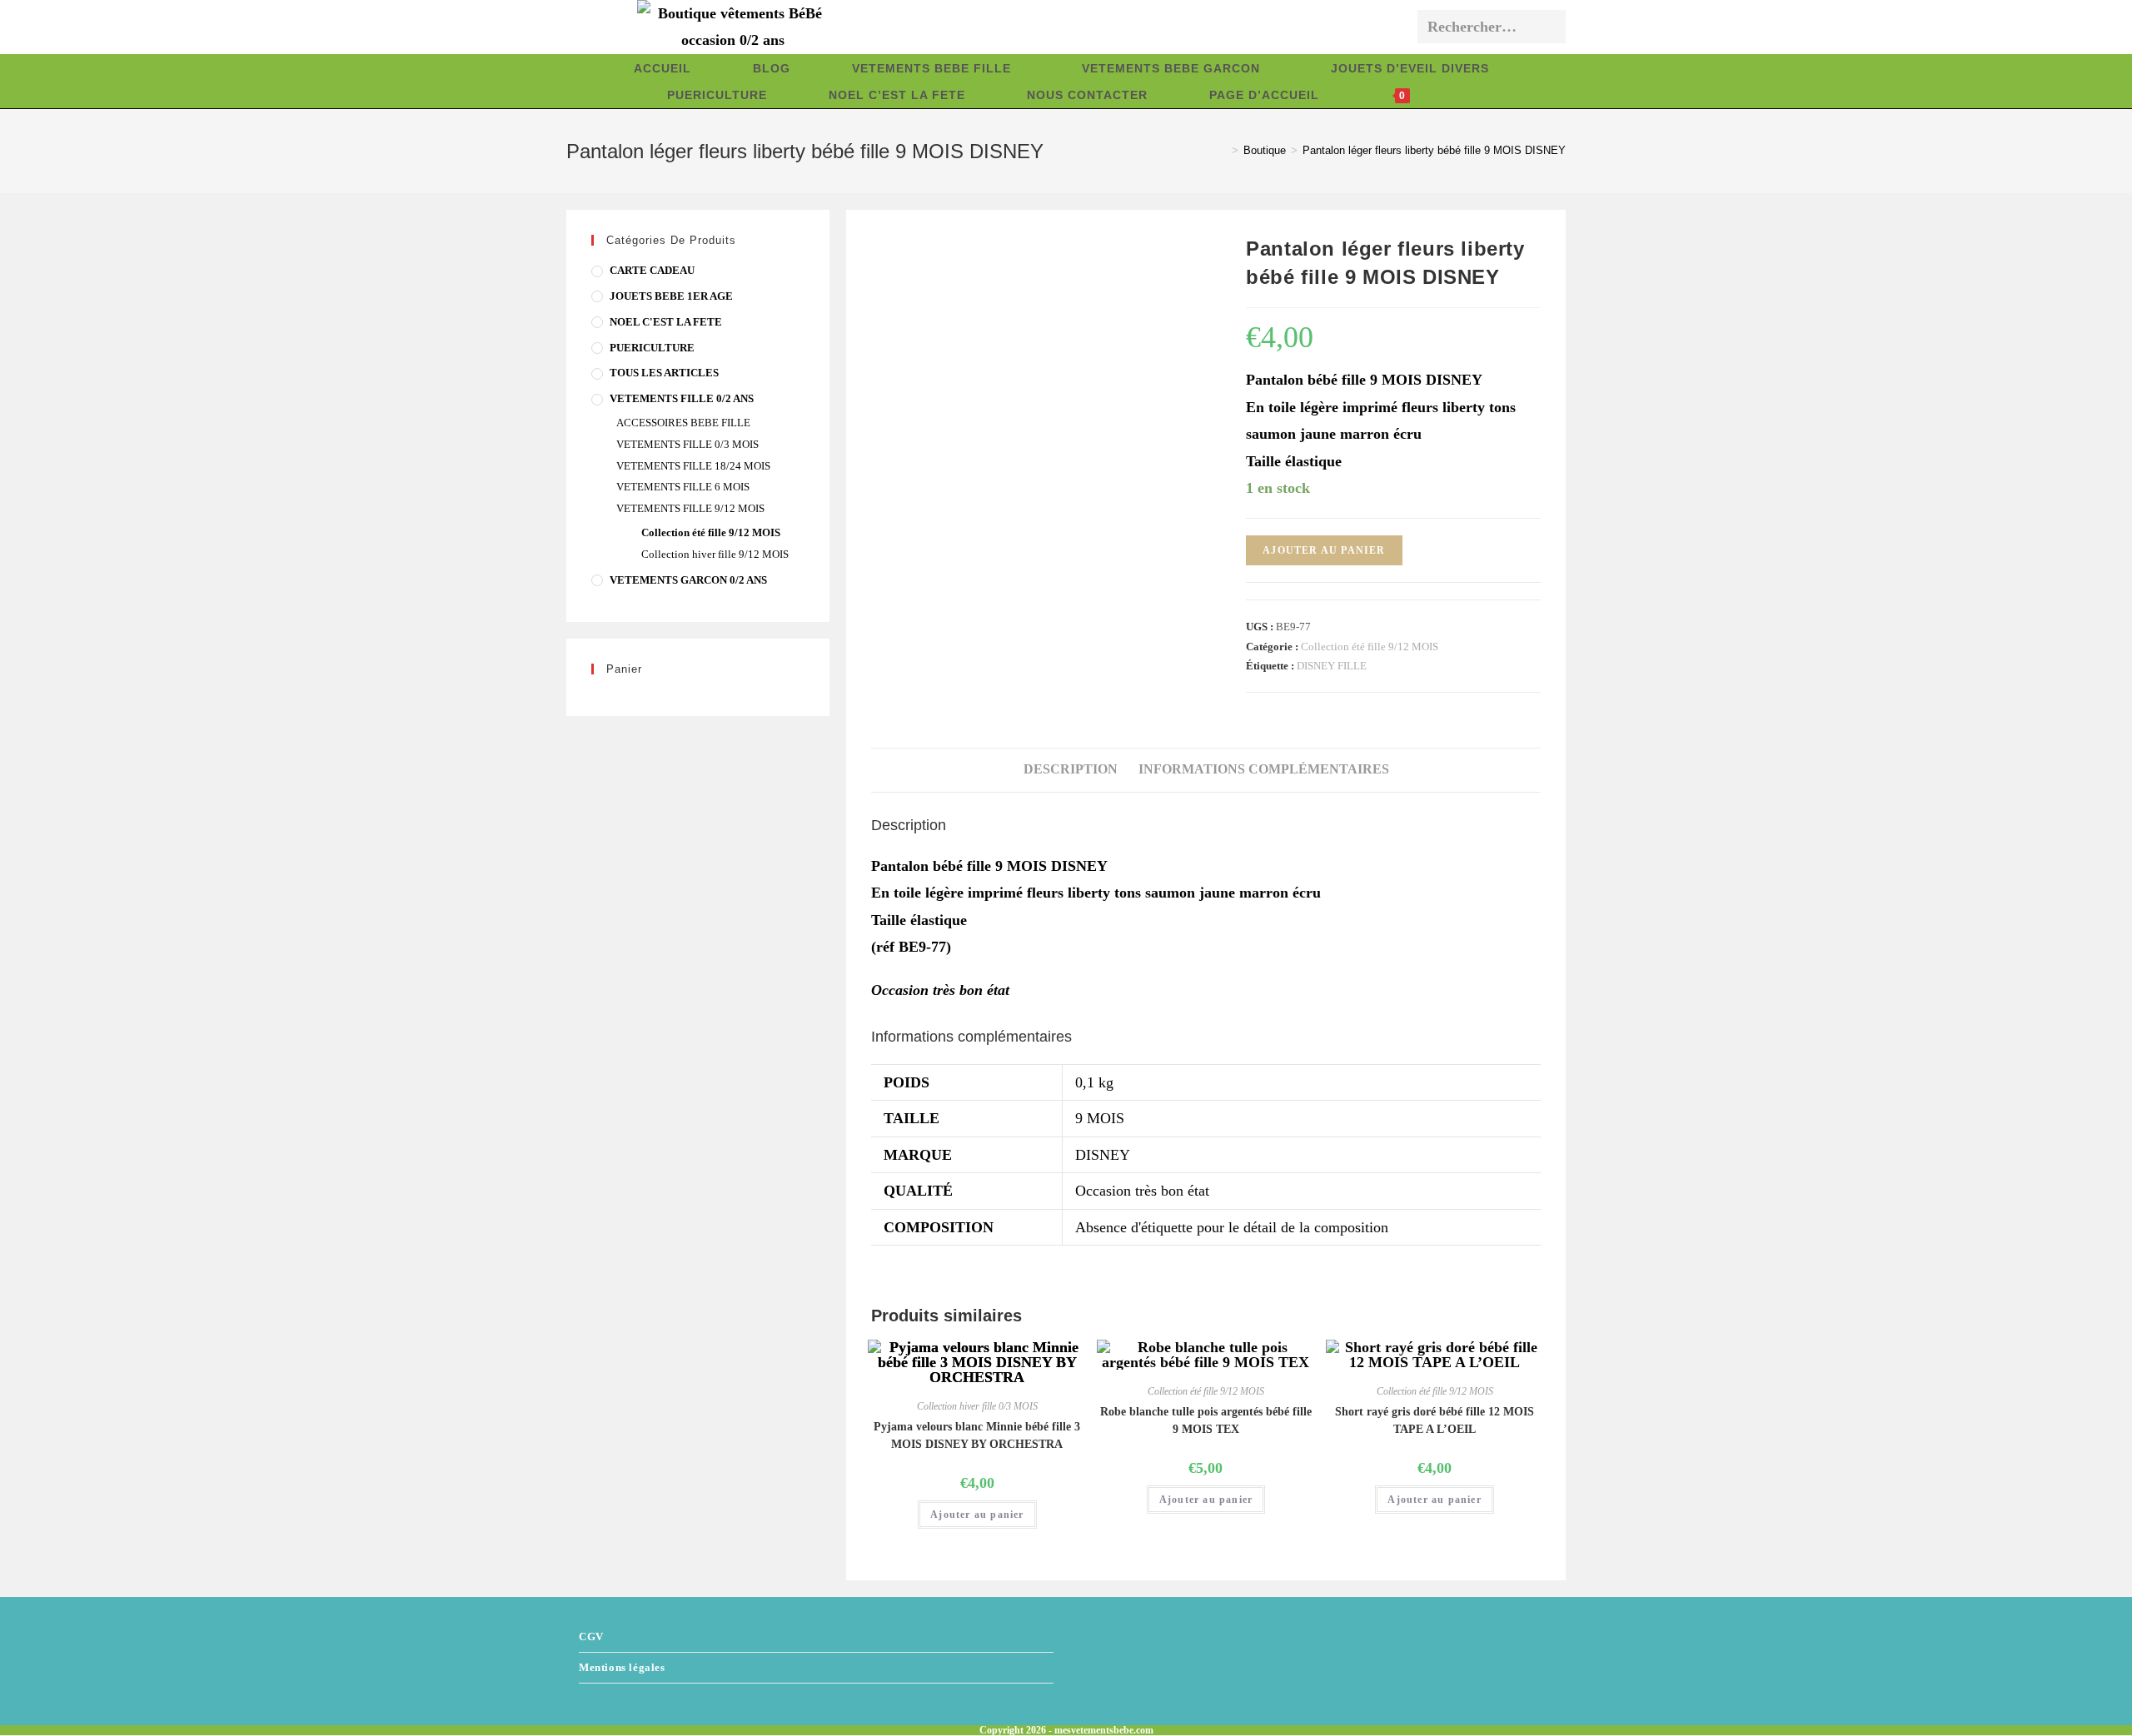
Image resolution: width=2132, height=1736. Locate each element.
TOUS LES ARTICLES (664, 373)
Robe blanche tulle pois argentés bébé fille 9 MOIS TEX (1206, 1420)
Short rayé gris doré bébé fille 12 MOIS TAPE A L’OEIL (1435, 1420)
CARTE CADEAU (652, 270)
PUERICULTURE (652, 348)
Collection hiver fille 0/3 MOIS (977, 1406)
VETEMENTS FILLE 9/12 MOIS (690, 508)
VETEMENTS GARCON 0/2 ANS (688, 580)
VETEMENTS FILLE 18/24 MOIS (693, 466)
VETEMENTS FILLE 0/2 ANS (682, 398)
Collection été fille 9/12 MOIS (1370, 647)
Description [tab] (1071, 769)
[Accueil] (1223, 150)
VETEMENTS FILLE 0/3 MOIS (687, 444)
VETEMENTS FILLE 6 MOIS (683, 487)
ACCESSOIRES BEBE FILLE (683, 423)
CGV (591, 1637)
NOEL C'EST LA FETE (666, 322)
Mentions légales (622, 1667)
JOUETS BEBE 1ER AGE (671, 296)
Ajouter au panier (1324, 550)
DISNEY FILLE (1332, 666)
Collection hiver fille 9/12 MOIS (715, 554)
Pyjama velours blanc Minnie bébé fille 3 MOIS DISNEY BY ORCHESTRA (977, 1435)
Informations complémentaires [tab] (1264, 769)
